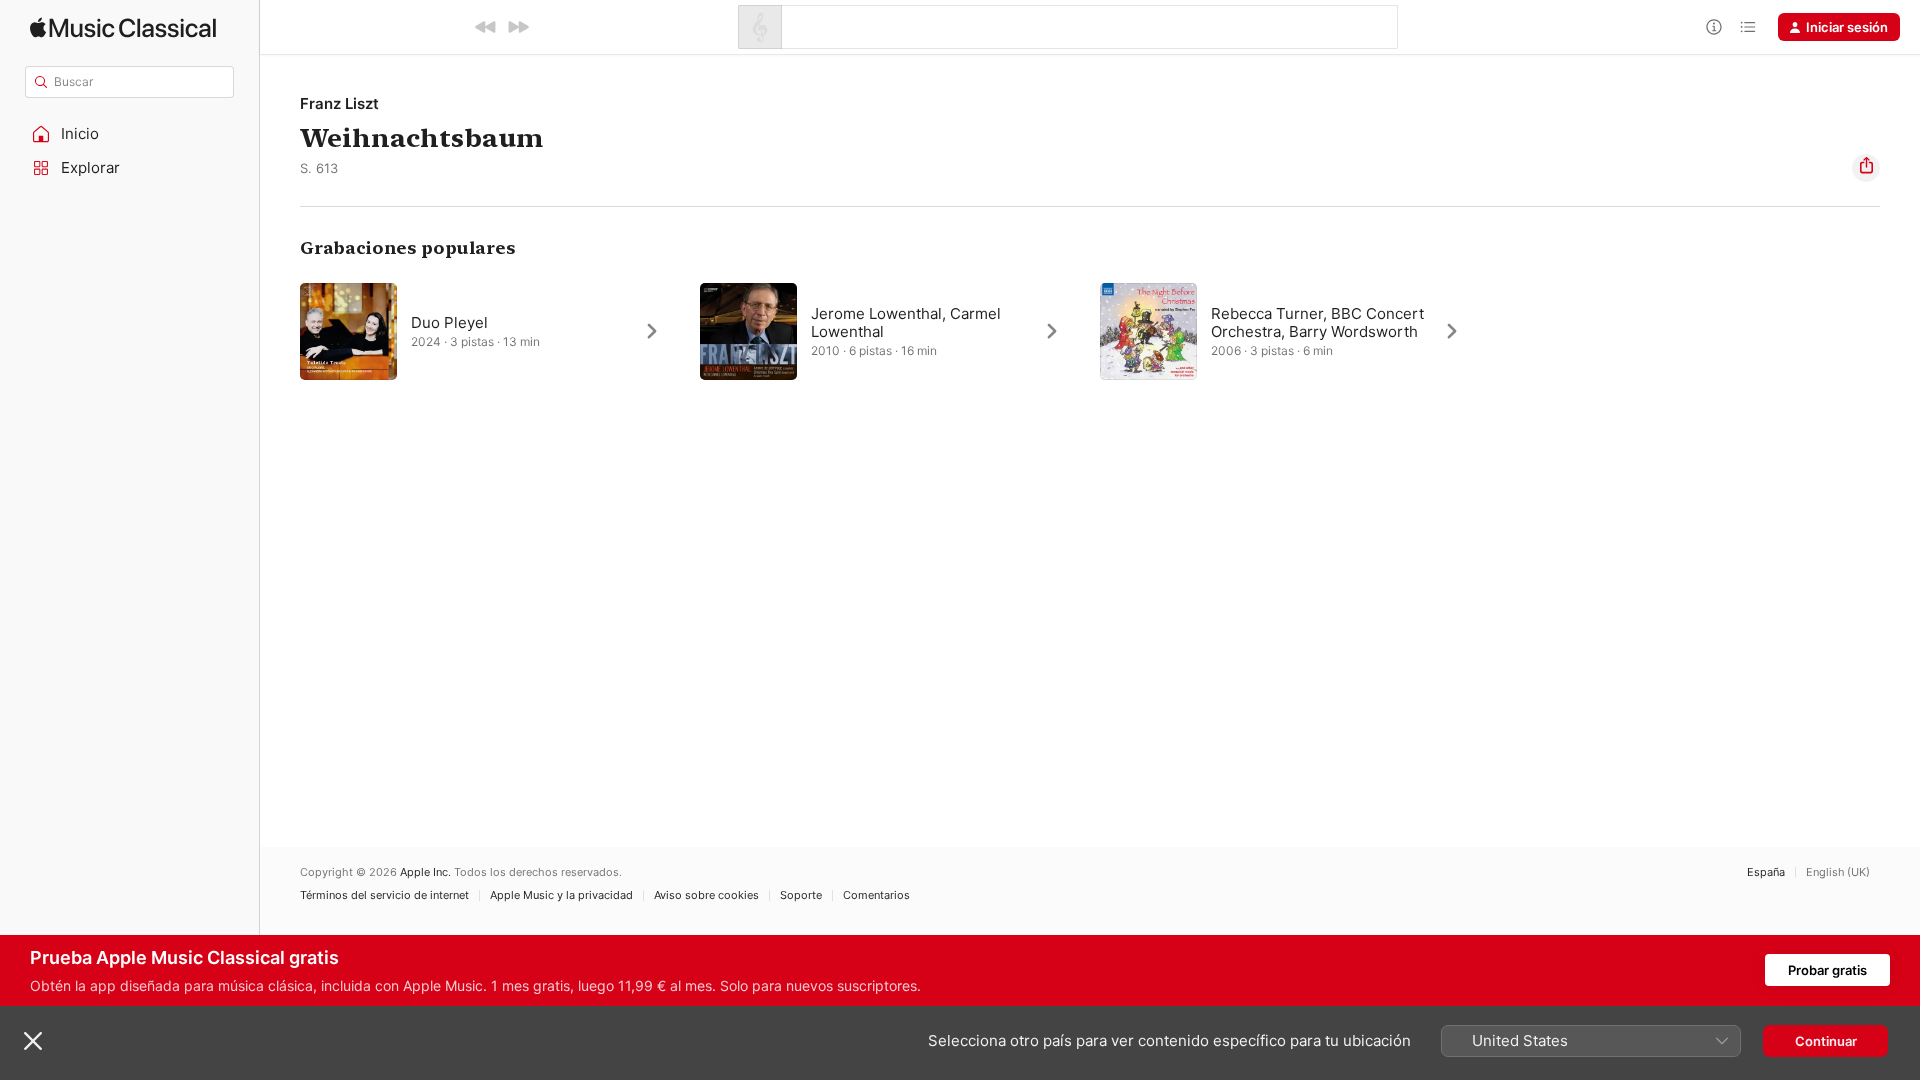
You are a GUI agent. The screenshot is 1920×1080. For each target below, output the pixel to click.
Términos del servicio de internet (384, 895)
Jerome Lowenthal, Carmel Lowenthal (906, 322)
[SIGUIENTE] (518, 27)
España (1766, 872)
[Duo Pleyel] (490, 331)
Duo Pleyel (449, 322)
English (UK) (1838, 872)
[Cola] (1748, 27)
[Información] (1714, 27)
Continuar (1826, 1041)
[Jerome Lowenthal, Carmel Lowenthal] (890, 331)
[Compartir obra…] (1866, 168)
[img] (123, 27)
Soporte (801, 895)
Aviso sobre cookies (706, 895)
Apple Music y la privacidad (561, 895)
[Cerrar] (33, 1041)
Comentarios (876, 895)
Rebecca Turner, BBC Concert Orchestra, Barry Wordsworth (1317, 322)
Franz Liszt (339, 103)
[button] (130, 134)
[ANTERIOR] (486, 27)
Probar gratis (1827, 970)
